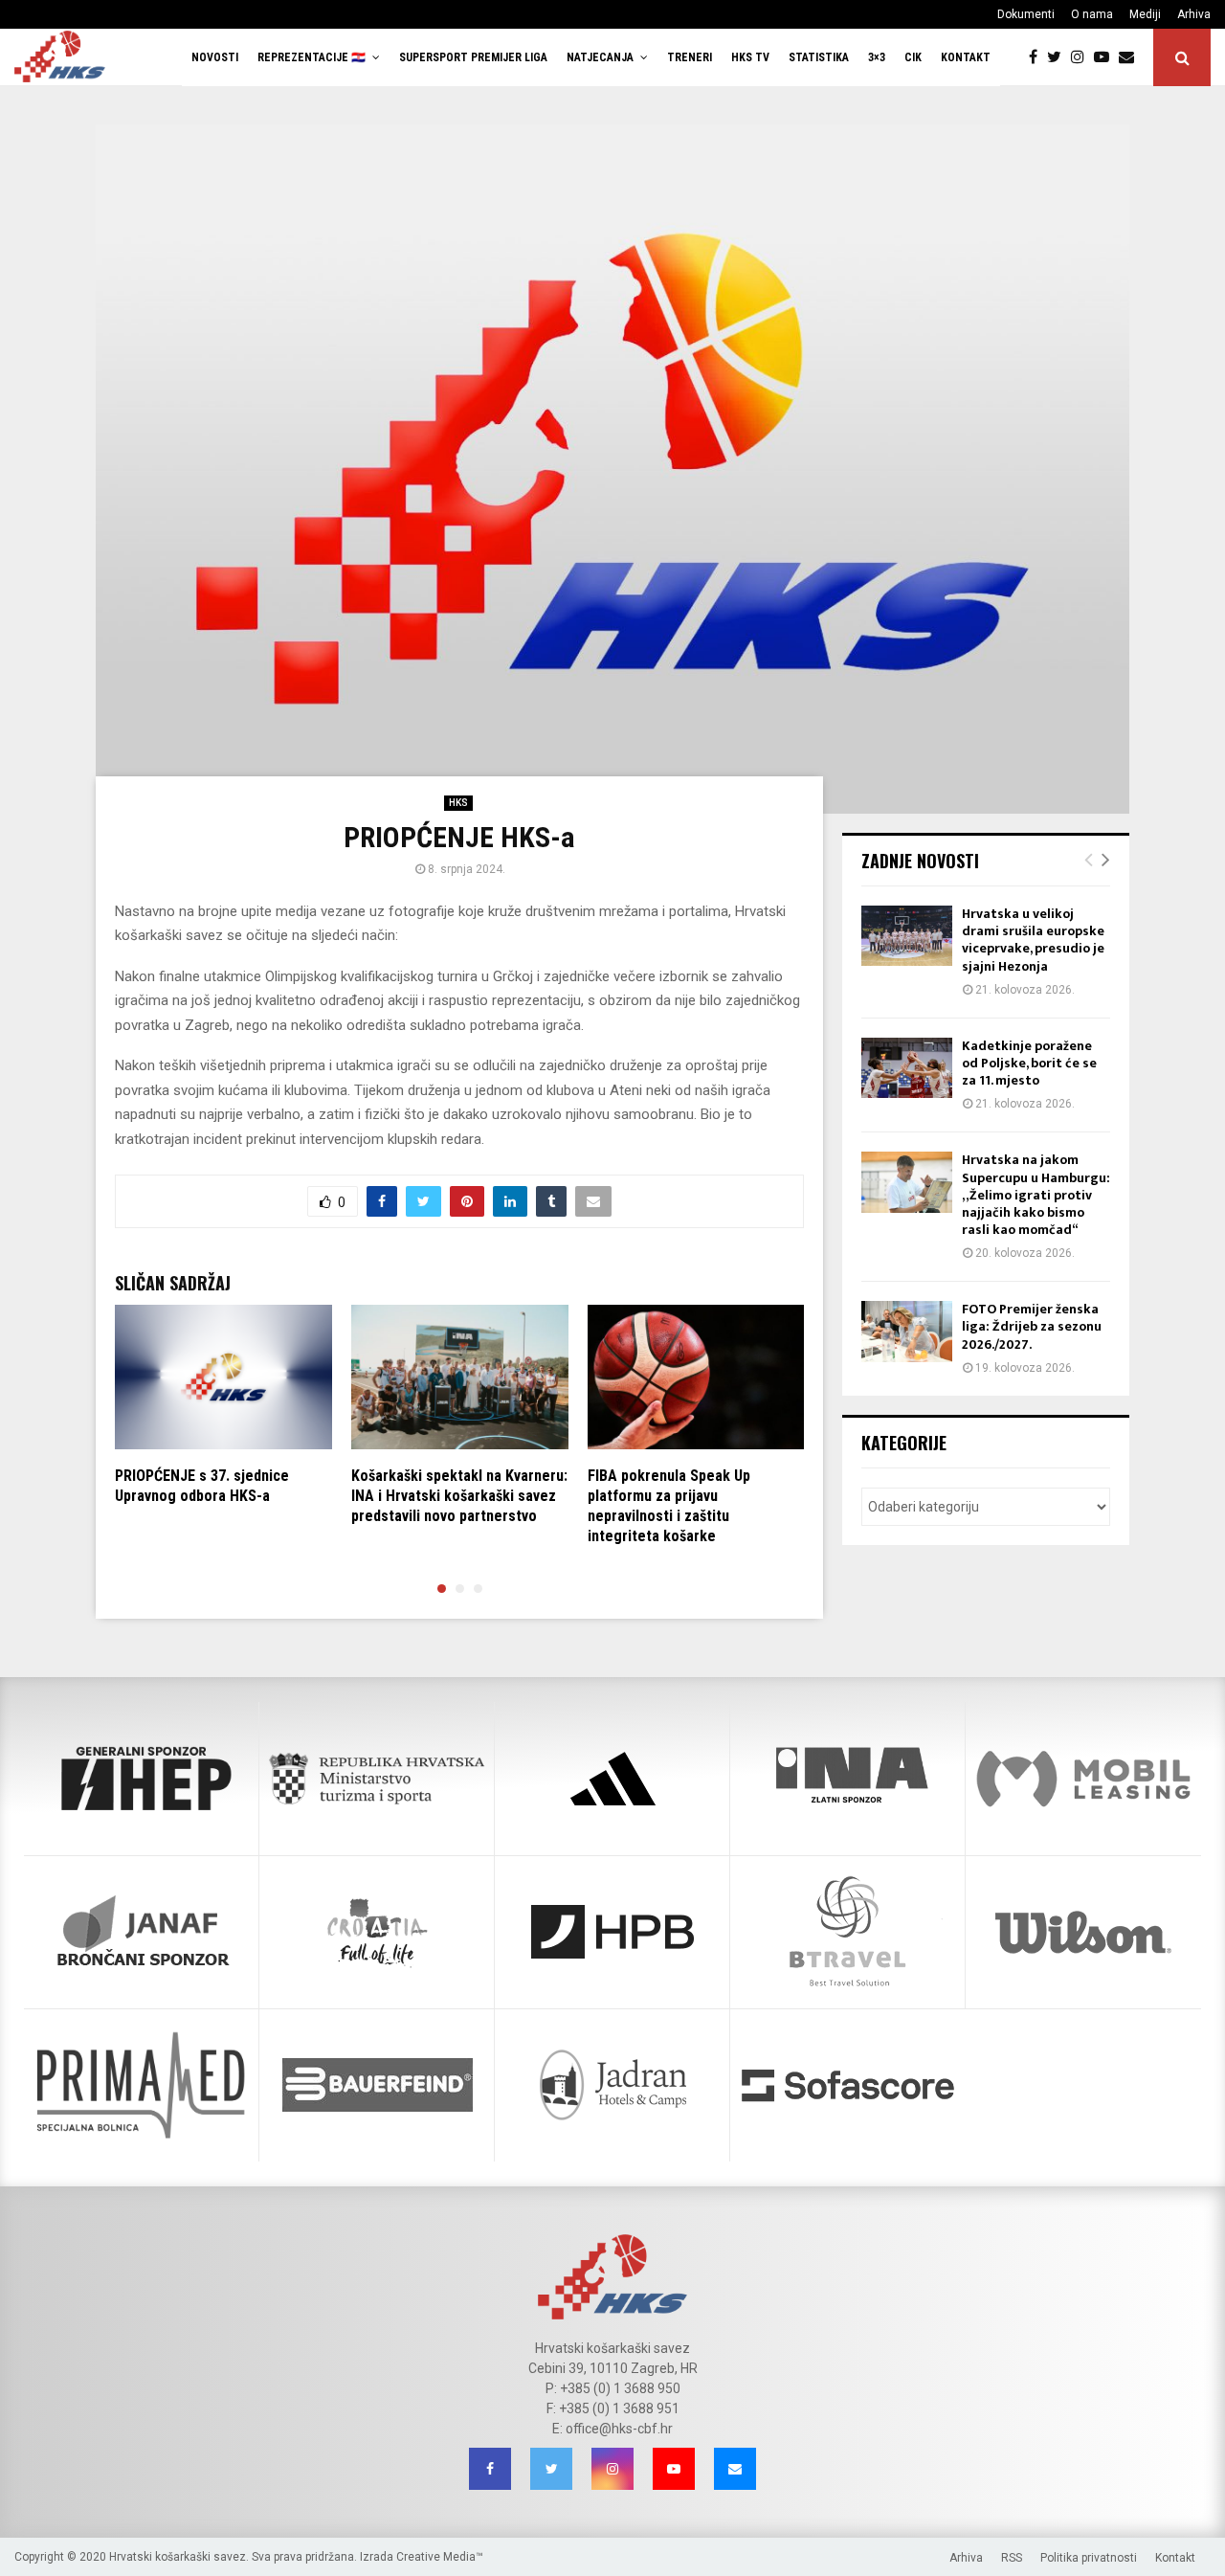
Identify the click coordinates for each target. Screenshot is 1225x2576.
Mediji (1145, 14)
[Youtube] (1106, 57)
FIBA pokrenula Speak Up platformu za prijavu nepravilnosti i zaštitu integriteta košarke (669, 1505)
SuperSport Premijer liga (473, 57)
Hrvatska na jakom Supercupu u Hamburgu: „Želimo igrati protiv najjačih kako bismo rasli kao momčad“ (1036, 1195)
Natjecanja (600, 57)
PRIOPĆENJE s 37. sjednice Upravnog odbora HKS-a (202, 1486)
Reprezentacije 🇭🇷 (312, 57)
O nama (1092, 14)
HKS (458, 803)
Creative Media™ (440, 2557)
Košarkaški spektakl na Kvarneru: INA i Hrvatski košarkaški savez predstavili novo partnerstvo (459, 1496)
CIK (913, 57)
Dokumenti (1026, 14)
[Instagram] (1082, 57)
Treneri (690, 57)
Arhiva (1194, 14)
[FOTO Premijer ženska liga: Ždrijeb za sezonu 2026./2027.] (907, 1331)
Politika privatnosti (1089, 2558)
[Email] (1131, 57)
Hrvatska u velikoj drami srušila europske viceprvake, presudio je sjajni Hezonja (1033, 940)
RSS (1012, 2558)
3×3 (877, 57)
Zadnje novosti (920, 861)
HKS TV (750, 57)
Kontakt (966, 57)
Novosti (215, 57)
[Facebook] (1038, 57)
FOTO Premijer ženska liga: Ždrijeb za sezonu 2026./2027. (1032, 1326)
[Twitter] (1059, 57)
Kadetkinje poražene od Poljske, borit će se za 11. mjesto (1029, 1063)
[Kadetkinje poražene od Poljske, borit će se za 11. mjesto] (907, 1068)
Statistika (819, 57)
